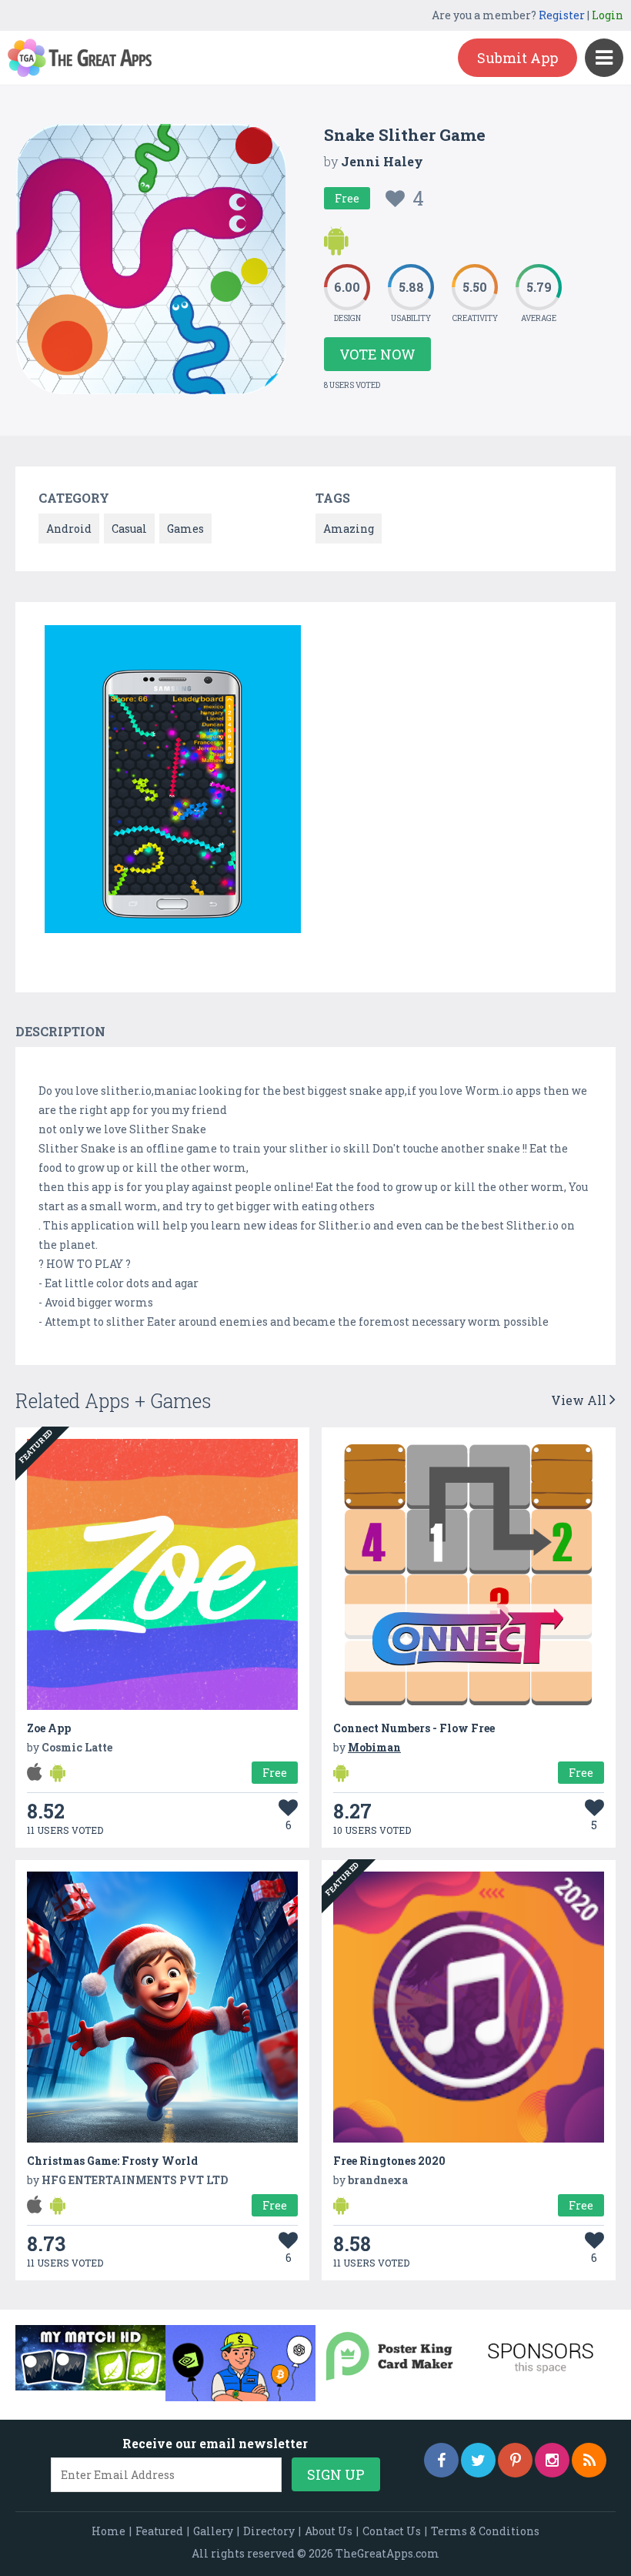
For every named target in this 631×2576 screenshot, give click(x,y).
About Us (329, 2531)
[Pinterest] (515, 2460)
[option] (173, 782)
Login (608, 15)
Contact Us (392, 2531)
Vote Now (377, 354)
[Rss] (589, 2460)
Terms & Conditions (485, 2531)
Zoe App (49, 1728)
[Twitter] (478, 2460)
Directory (269, 2531)
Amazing (349, 529)
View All (580, 1400)
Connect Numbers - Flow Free (414, 1728)
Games (185, 529)
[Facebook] (441, 2460)
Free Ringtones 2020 (389, 2161)
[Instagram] (552, 2460)
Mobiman (374, 1747)
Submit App (517, 58)
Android (69, 529)
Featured (159, 2531)
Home (109, 2531)
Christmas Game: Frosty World (112, 2161)
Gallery (213, 2531)
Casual (129, 529)
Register (562, 15)
